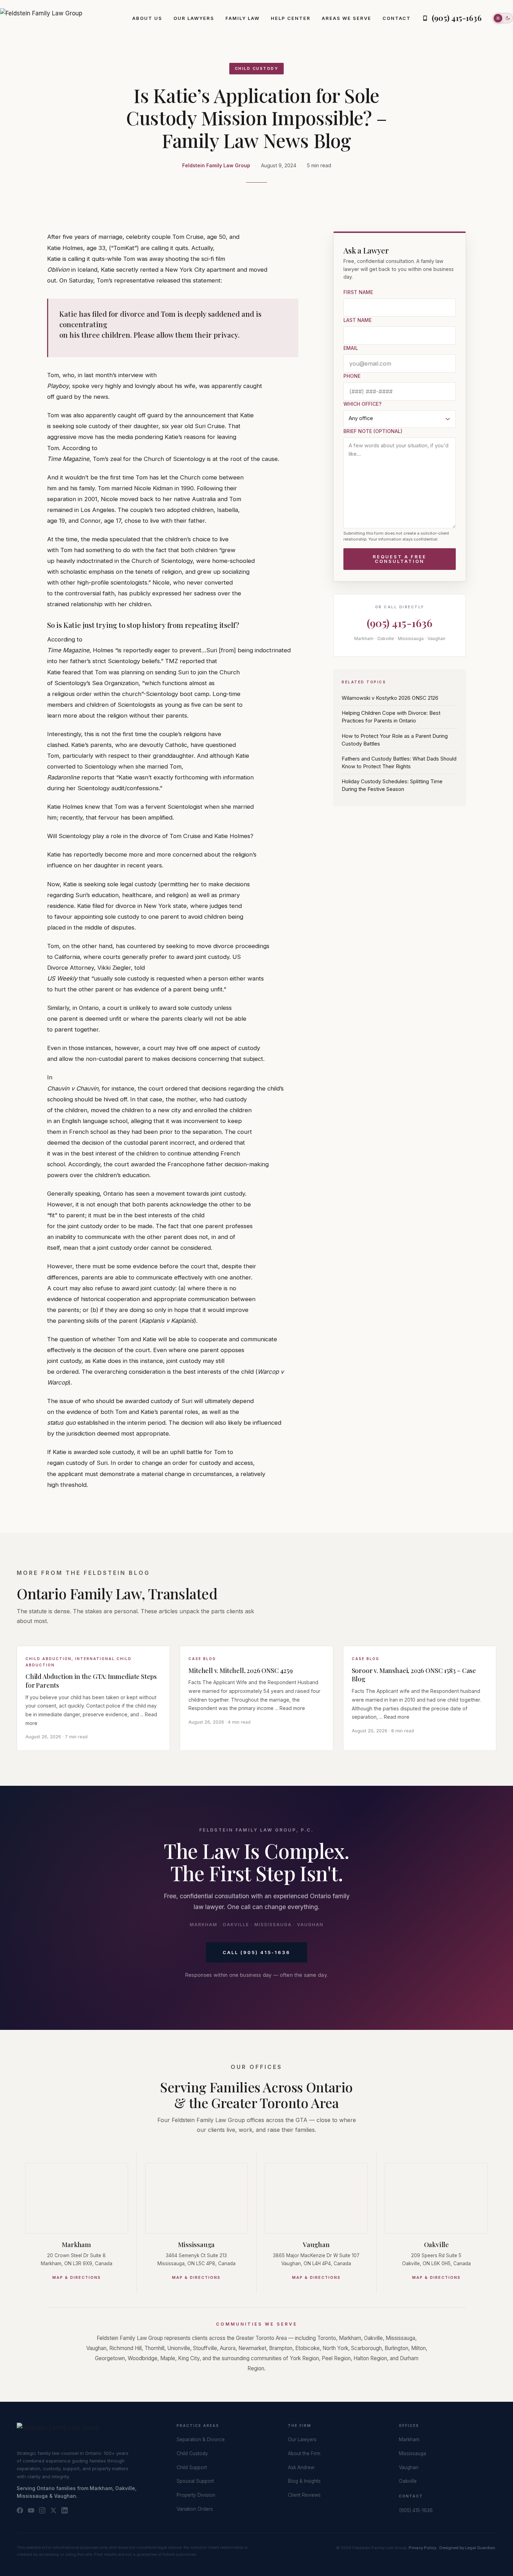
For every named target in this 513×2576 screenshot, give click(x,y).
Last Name (358, 320)
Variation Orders (195, 2509)
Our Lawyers (194, 18)
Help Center (291, 18)
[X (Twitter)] (53, 2510)
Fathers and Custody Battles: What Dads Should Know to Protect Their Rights (399, 763)
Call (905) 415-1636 (256, 1952)
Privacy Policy (422, 2548)
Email (351, 348)
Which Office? (362, 404)
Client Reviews (304, 2495)
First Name (358, 292)
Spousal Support (195, 2481)
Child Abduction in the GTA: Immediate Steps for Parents (91, 1681)
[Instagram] (42, 2510)
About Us (147, 18)
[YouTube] (31, 2510)
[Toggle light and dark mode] (503, 18)
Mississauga (196, 2244)
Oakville (436, 2244)
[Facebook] (20, 2510)
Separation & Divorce (201, 2439)
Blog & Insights (304, 2481)
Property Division (196, 2495)
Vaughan (316, 2244)
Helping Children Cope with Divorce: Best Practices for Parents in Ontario (391, 717)
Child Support (192, 2467)
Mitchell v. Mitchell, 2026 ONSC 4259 (240, 1670)
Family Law (243, 18)
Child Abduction (49, 1659)
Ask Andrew (301, 2467)
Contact (397, 18)
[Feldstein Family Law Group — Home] (41, 18)
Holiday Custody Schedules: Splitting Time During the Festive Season (392, 785)
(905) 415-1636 (400, 623)
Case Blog (202, 1659)
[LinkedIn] (65, 2510)
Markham (76, 2244)
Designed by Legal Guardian (467, 2548)
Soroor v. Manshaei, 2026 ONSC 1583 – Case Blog (414, 1675)
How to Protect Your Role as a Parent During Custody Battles (395, 740)
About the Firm (304, 2453)
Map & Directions (77, 2277)
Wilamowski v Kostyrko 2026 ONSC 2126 (390, 698)
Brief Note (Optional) (373, 431)
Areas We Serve (347, 18)
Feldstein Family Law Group (216, 165)
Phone (352, 376)
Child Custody (257, 68)
